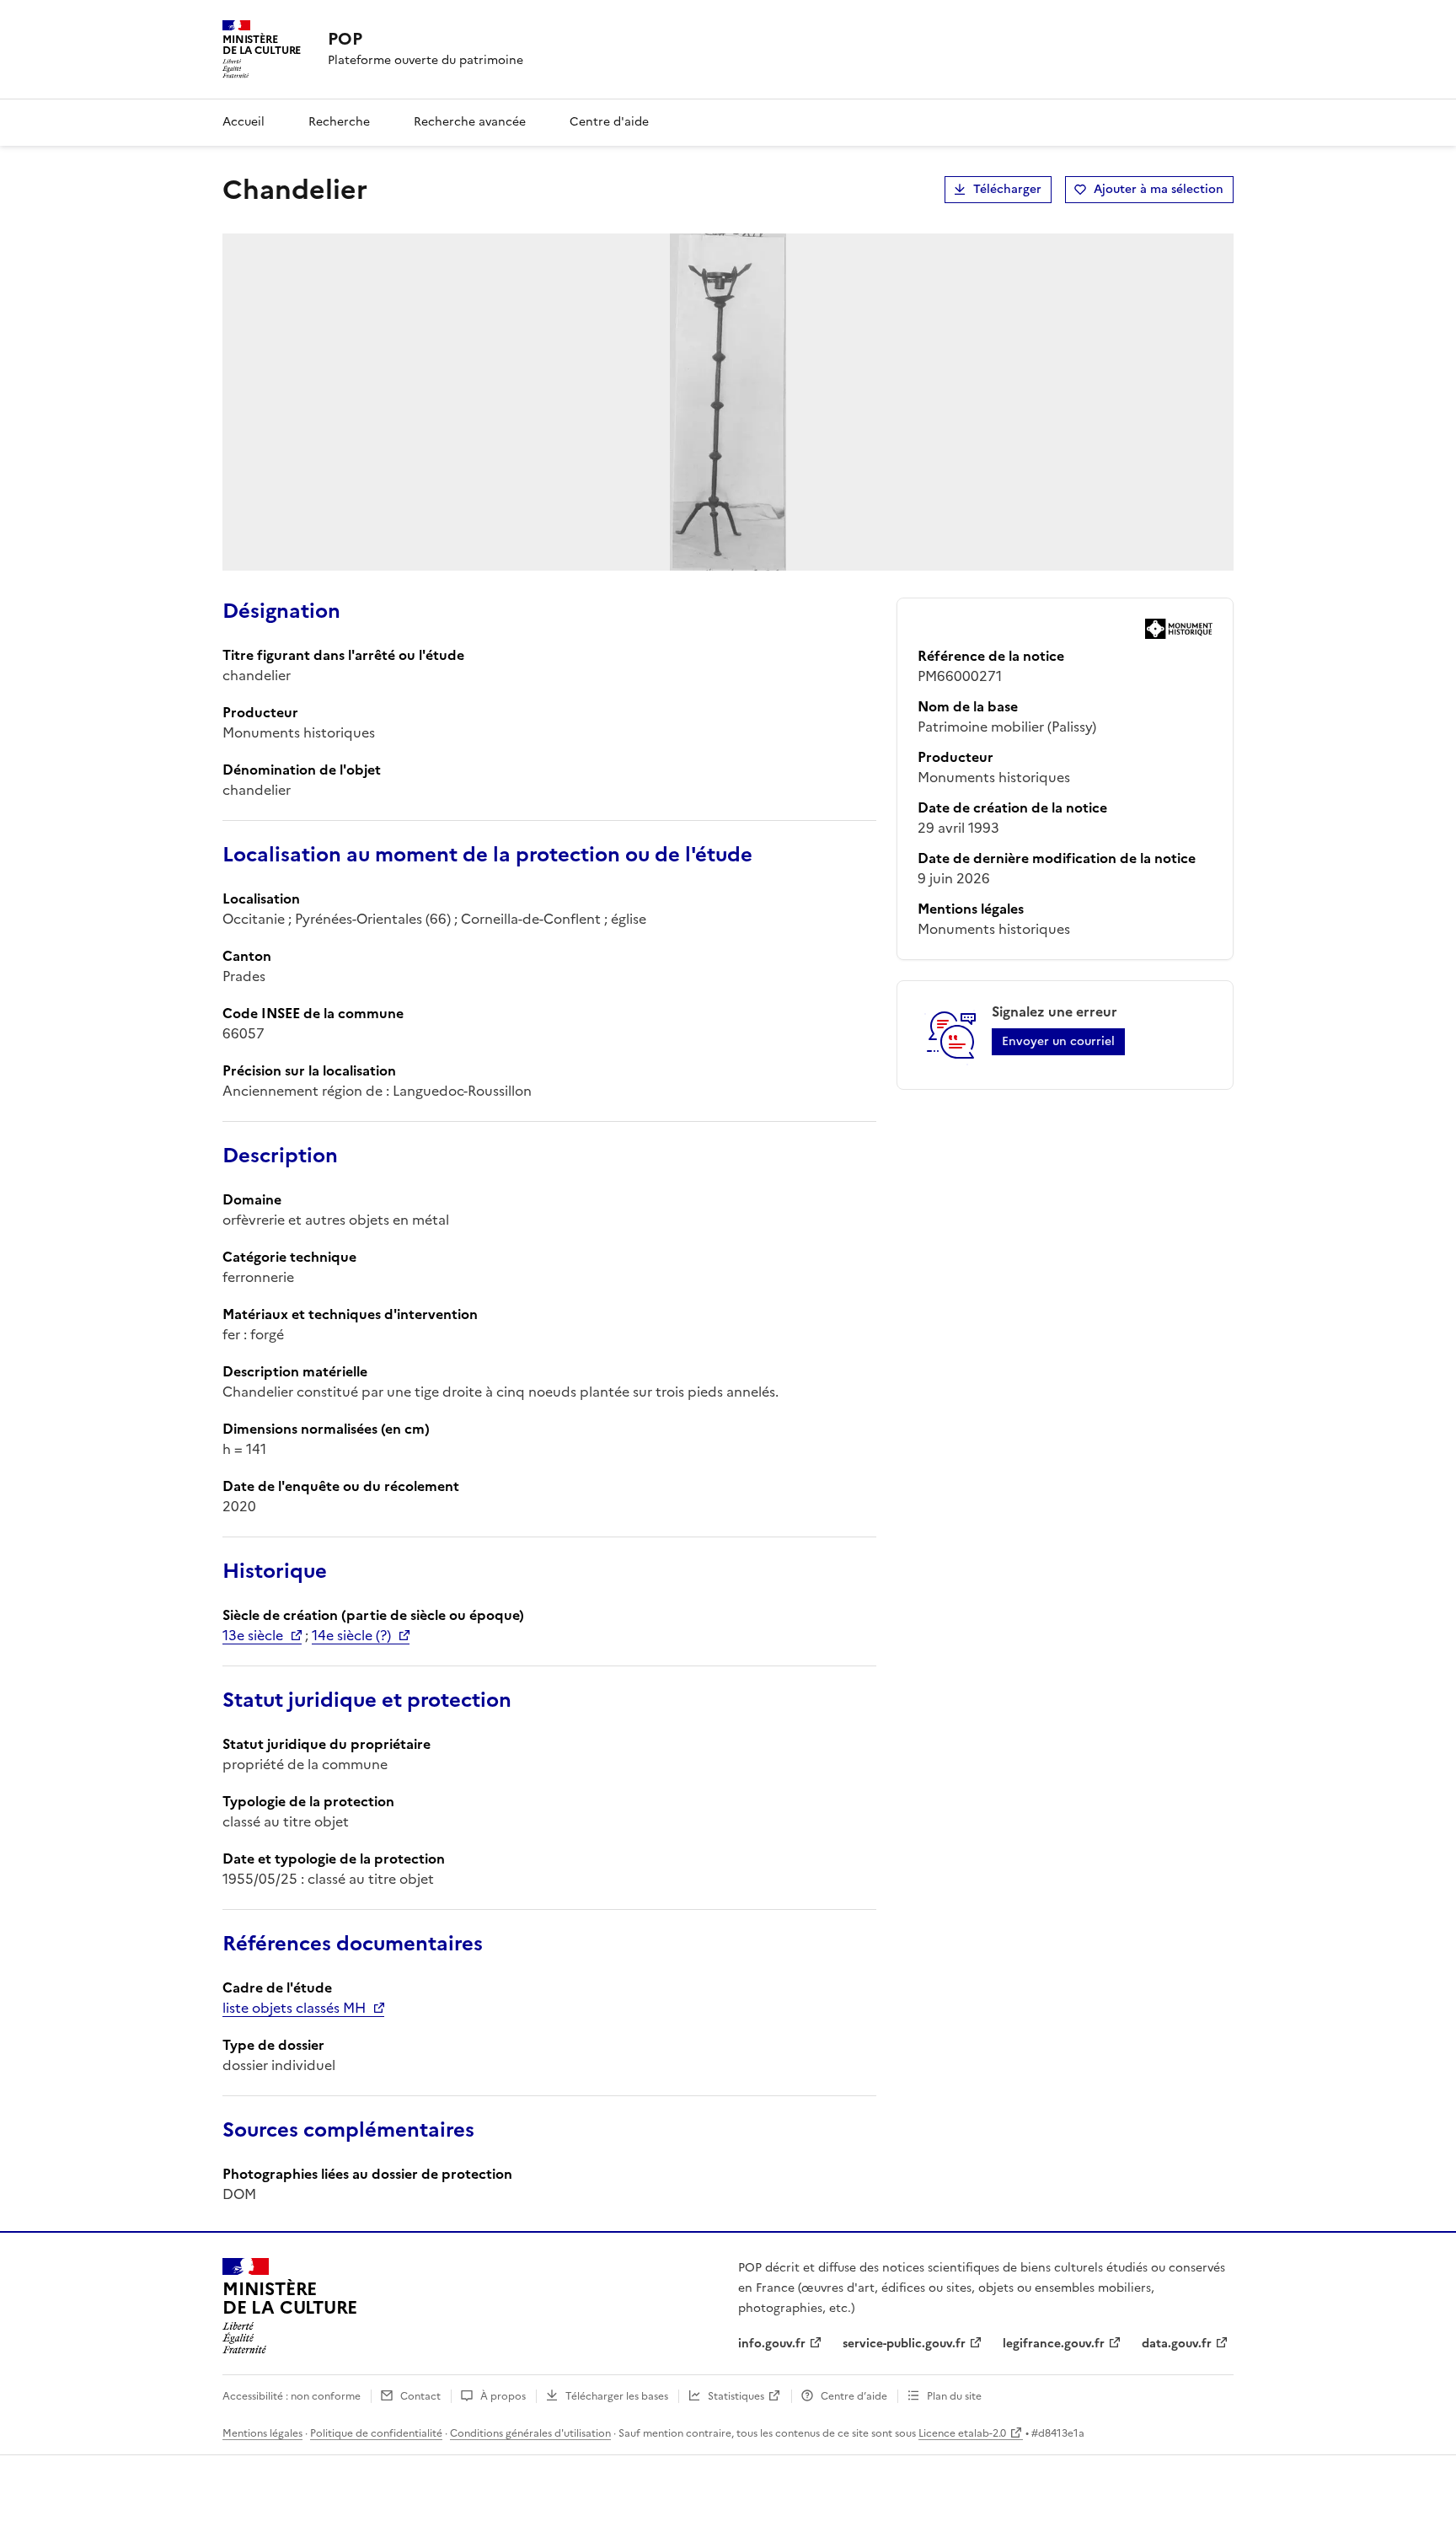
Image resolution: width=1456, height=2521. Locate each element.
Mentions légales (262, 2433)
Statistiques (736, 2396)
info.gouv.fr (772, 2344)
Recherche (339, 122)
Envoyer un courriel (1058, 1041)
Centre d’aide (854, 2396)
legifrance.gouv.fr (1054, 2344)
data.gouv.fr (1177, 2344)
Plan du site (954, 2396)
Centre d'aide (609, 122)
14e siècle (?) (351, 1635)
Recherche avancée (470, 122)
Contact (420, 2396)
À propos (503, 2396)
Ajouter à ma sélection (1159, 189)
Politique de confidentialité (376, 2433)
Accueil (244, 122)
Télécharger (1007, 189)
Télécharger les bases (617, 2396)
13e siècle (253, 1635)
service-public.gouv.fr (904, 2344)
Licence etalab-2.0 (962, 2433)
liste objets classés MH (294, 2008)
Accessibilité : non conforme (292, 2396)
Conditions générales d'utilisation (530, 2433)
